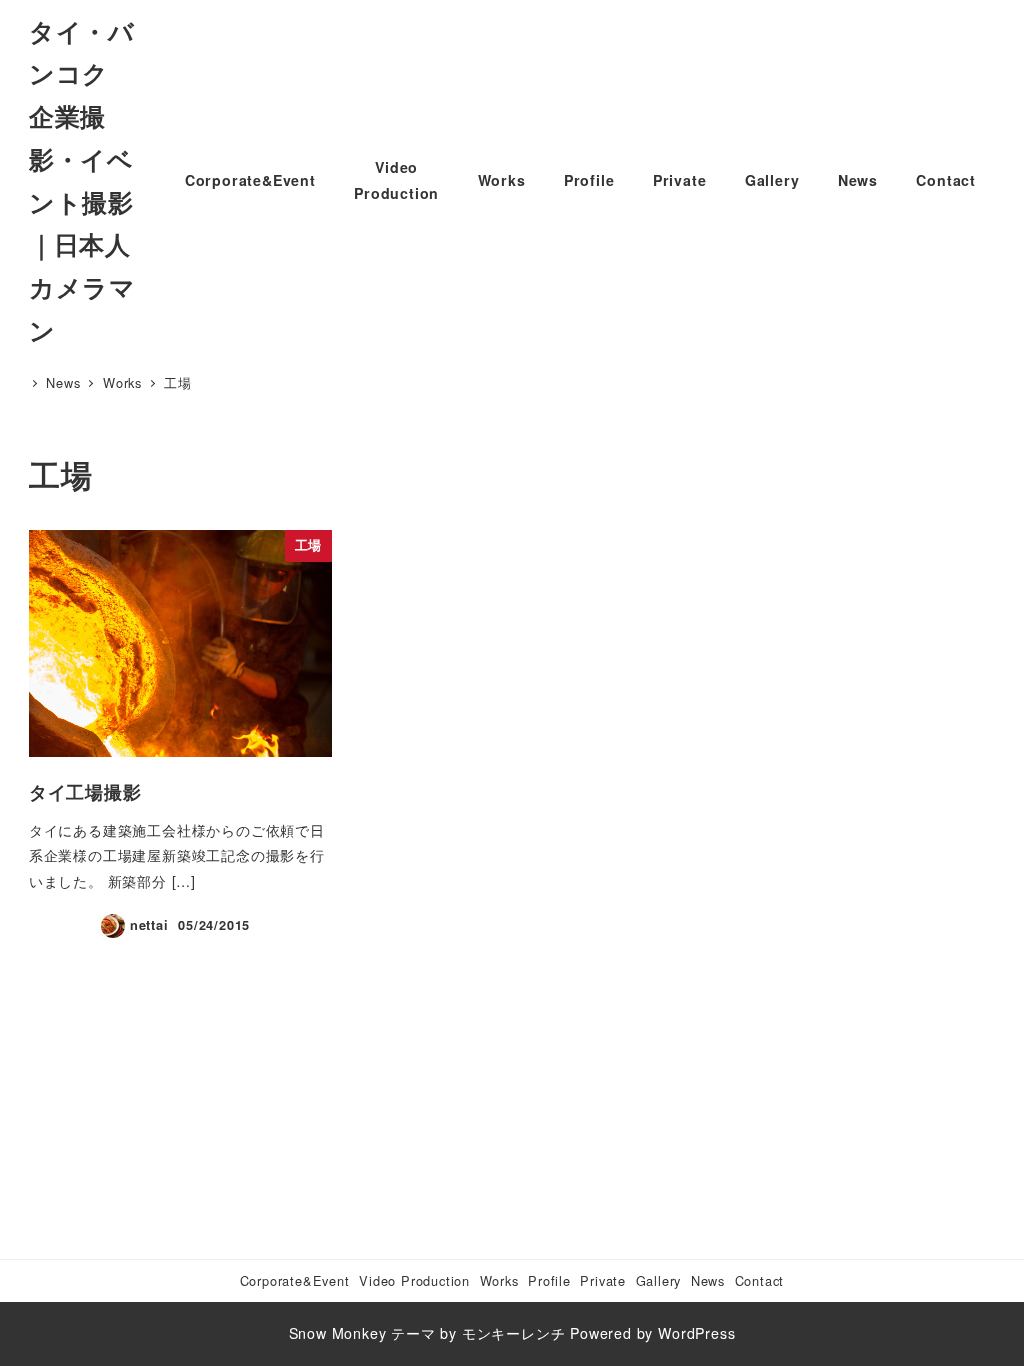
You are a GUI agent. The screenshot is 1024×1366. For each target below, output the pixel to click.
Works (499, 1280)
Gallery (659, 1280)
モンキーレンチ (514, 1333)
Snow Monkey (338, 1333)
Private (603, 1280)
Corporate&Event (295, 1280)
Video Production (414, 1280)
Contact (760, 1280)
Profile (549, 1280)
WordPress (696, 1333)
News (708, 1280)
